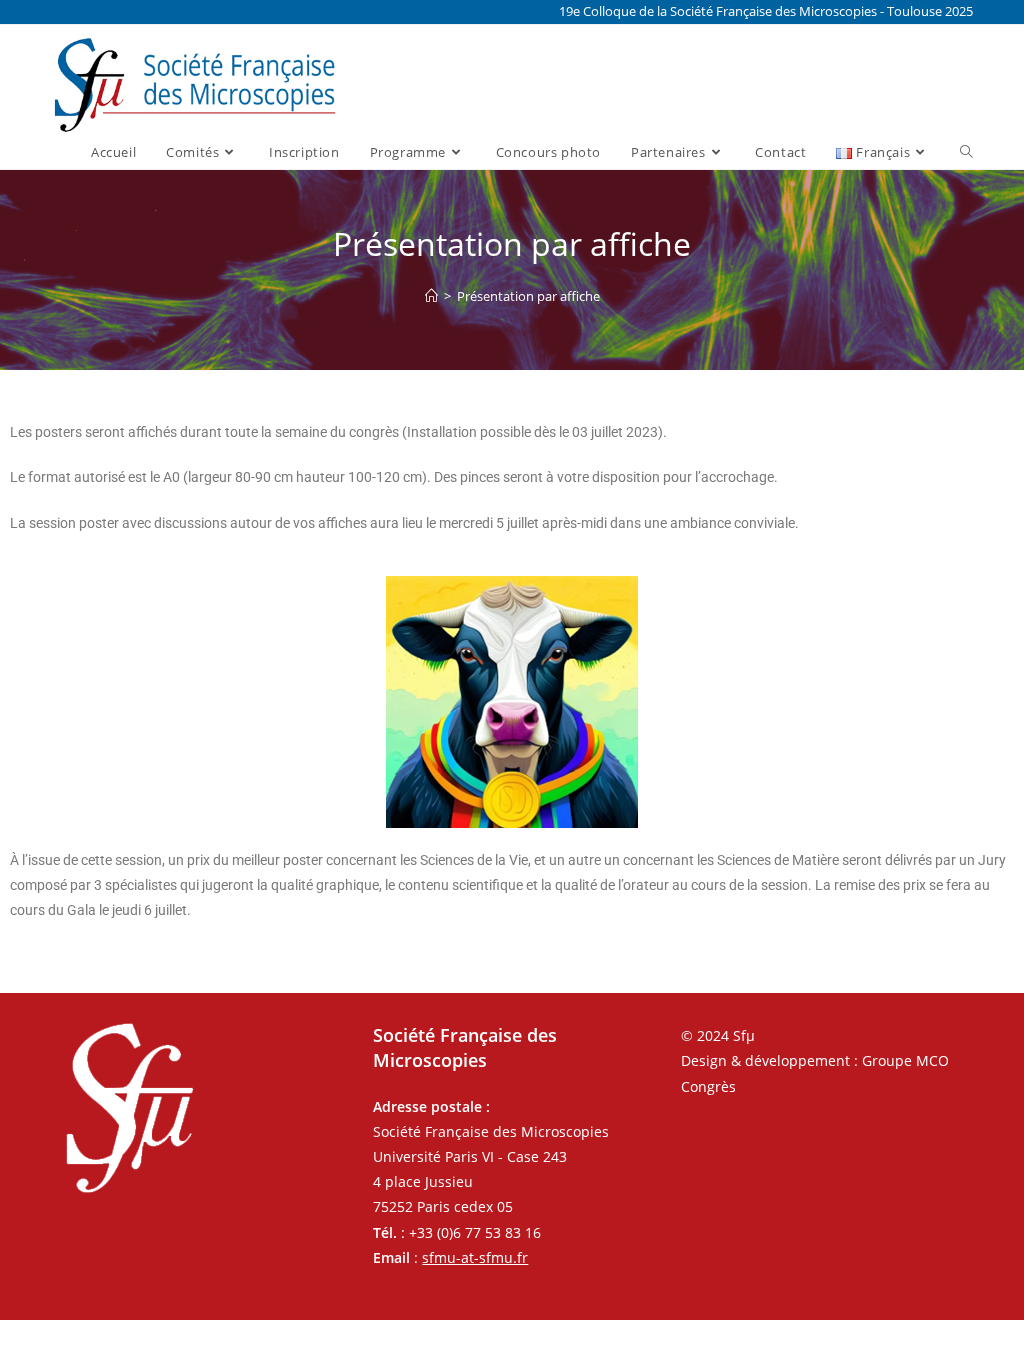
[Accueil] (431, 296)
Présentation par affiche (528, 296)
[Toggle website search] (966, 152)
